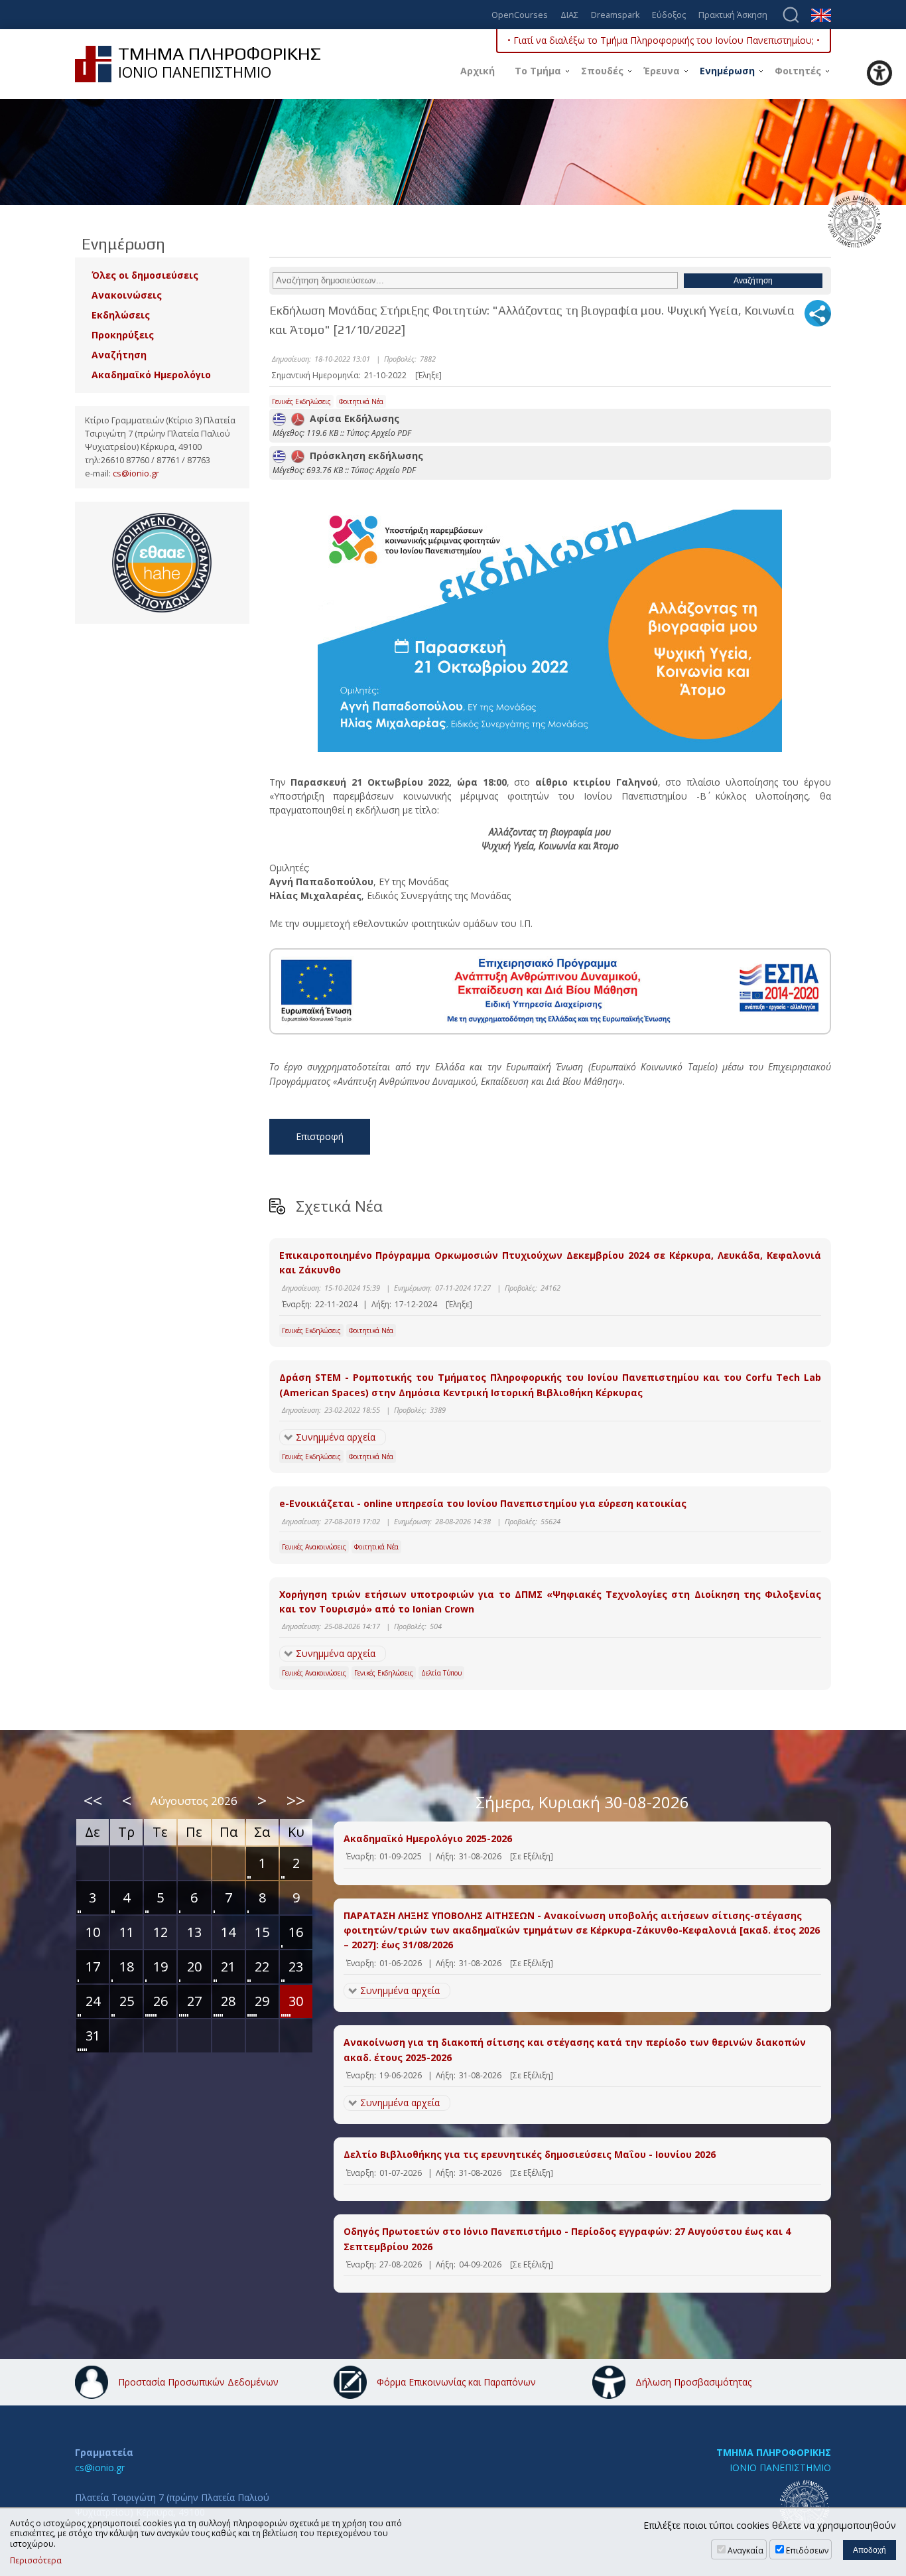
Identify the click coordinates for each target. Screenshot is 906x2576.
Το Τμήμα (538, 71)
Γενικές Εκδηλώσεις (301, 401)
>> (296, 1800)
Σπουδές (602, 71)
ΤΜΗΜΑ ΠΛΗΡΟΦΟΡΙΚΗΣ (774, 2452)
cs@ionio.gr (136, 473)
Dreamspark (615, 16)
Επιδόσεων (807, 2550)
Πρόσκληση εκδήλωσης (364, 456)
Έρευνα (662, 71)
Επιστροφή (320, 1136)
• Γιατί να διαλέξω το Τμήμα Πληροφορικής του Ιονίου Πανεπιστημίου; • (664, 40)
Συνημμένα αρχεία (336, 1437)
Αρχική (478, 71)
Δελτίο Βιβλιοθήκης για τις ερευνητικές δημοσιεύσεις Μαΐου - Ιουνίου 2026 (530, 2154)
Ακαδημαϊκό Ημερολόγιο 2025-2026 (428, 1838)
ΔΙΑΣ (569, 16)
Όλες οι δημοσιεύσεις (145, 275)
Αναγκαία (745, 2550)
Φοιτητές (798, 71)
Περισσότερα (36, 2561)
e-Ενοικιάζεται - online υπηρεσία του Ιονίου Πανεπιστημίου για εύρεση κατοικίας (483, 1503)
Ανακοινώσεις (127, 295)
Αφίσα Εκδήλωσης (352, 418)
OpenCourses (520, 16)
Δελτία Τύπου (441, 1673)
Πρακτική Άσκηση (733, 16)
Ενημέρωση (727, 71)
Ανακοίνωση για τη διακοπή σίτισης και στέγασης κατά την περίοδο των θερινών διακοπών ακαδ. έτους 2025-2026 (575, 2049)
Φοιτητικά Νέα (361, 401)
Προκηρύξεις (123, 335)
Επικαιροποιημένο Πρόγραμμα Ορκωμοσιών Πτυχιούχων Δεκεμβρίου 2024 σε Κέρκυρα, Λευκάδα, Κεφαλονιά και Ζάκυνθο (550, 1262)
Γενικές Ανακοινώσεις (314, 1547)
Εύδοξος (669, 16)
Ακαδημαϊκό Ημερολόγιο (151, 375)
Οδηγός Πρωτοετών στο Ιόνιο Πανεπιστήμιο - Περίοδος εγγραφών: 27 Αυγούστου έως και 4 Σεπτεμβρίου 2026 (567, 2239)
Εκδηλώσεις (121, 315)
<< (93, 1800)
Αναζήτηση (119, 355)
